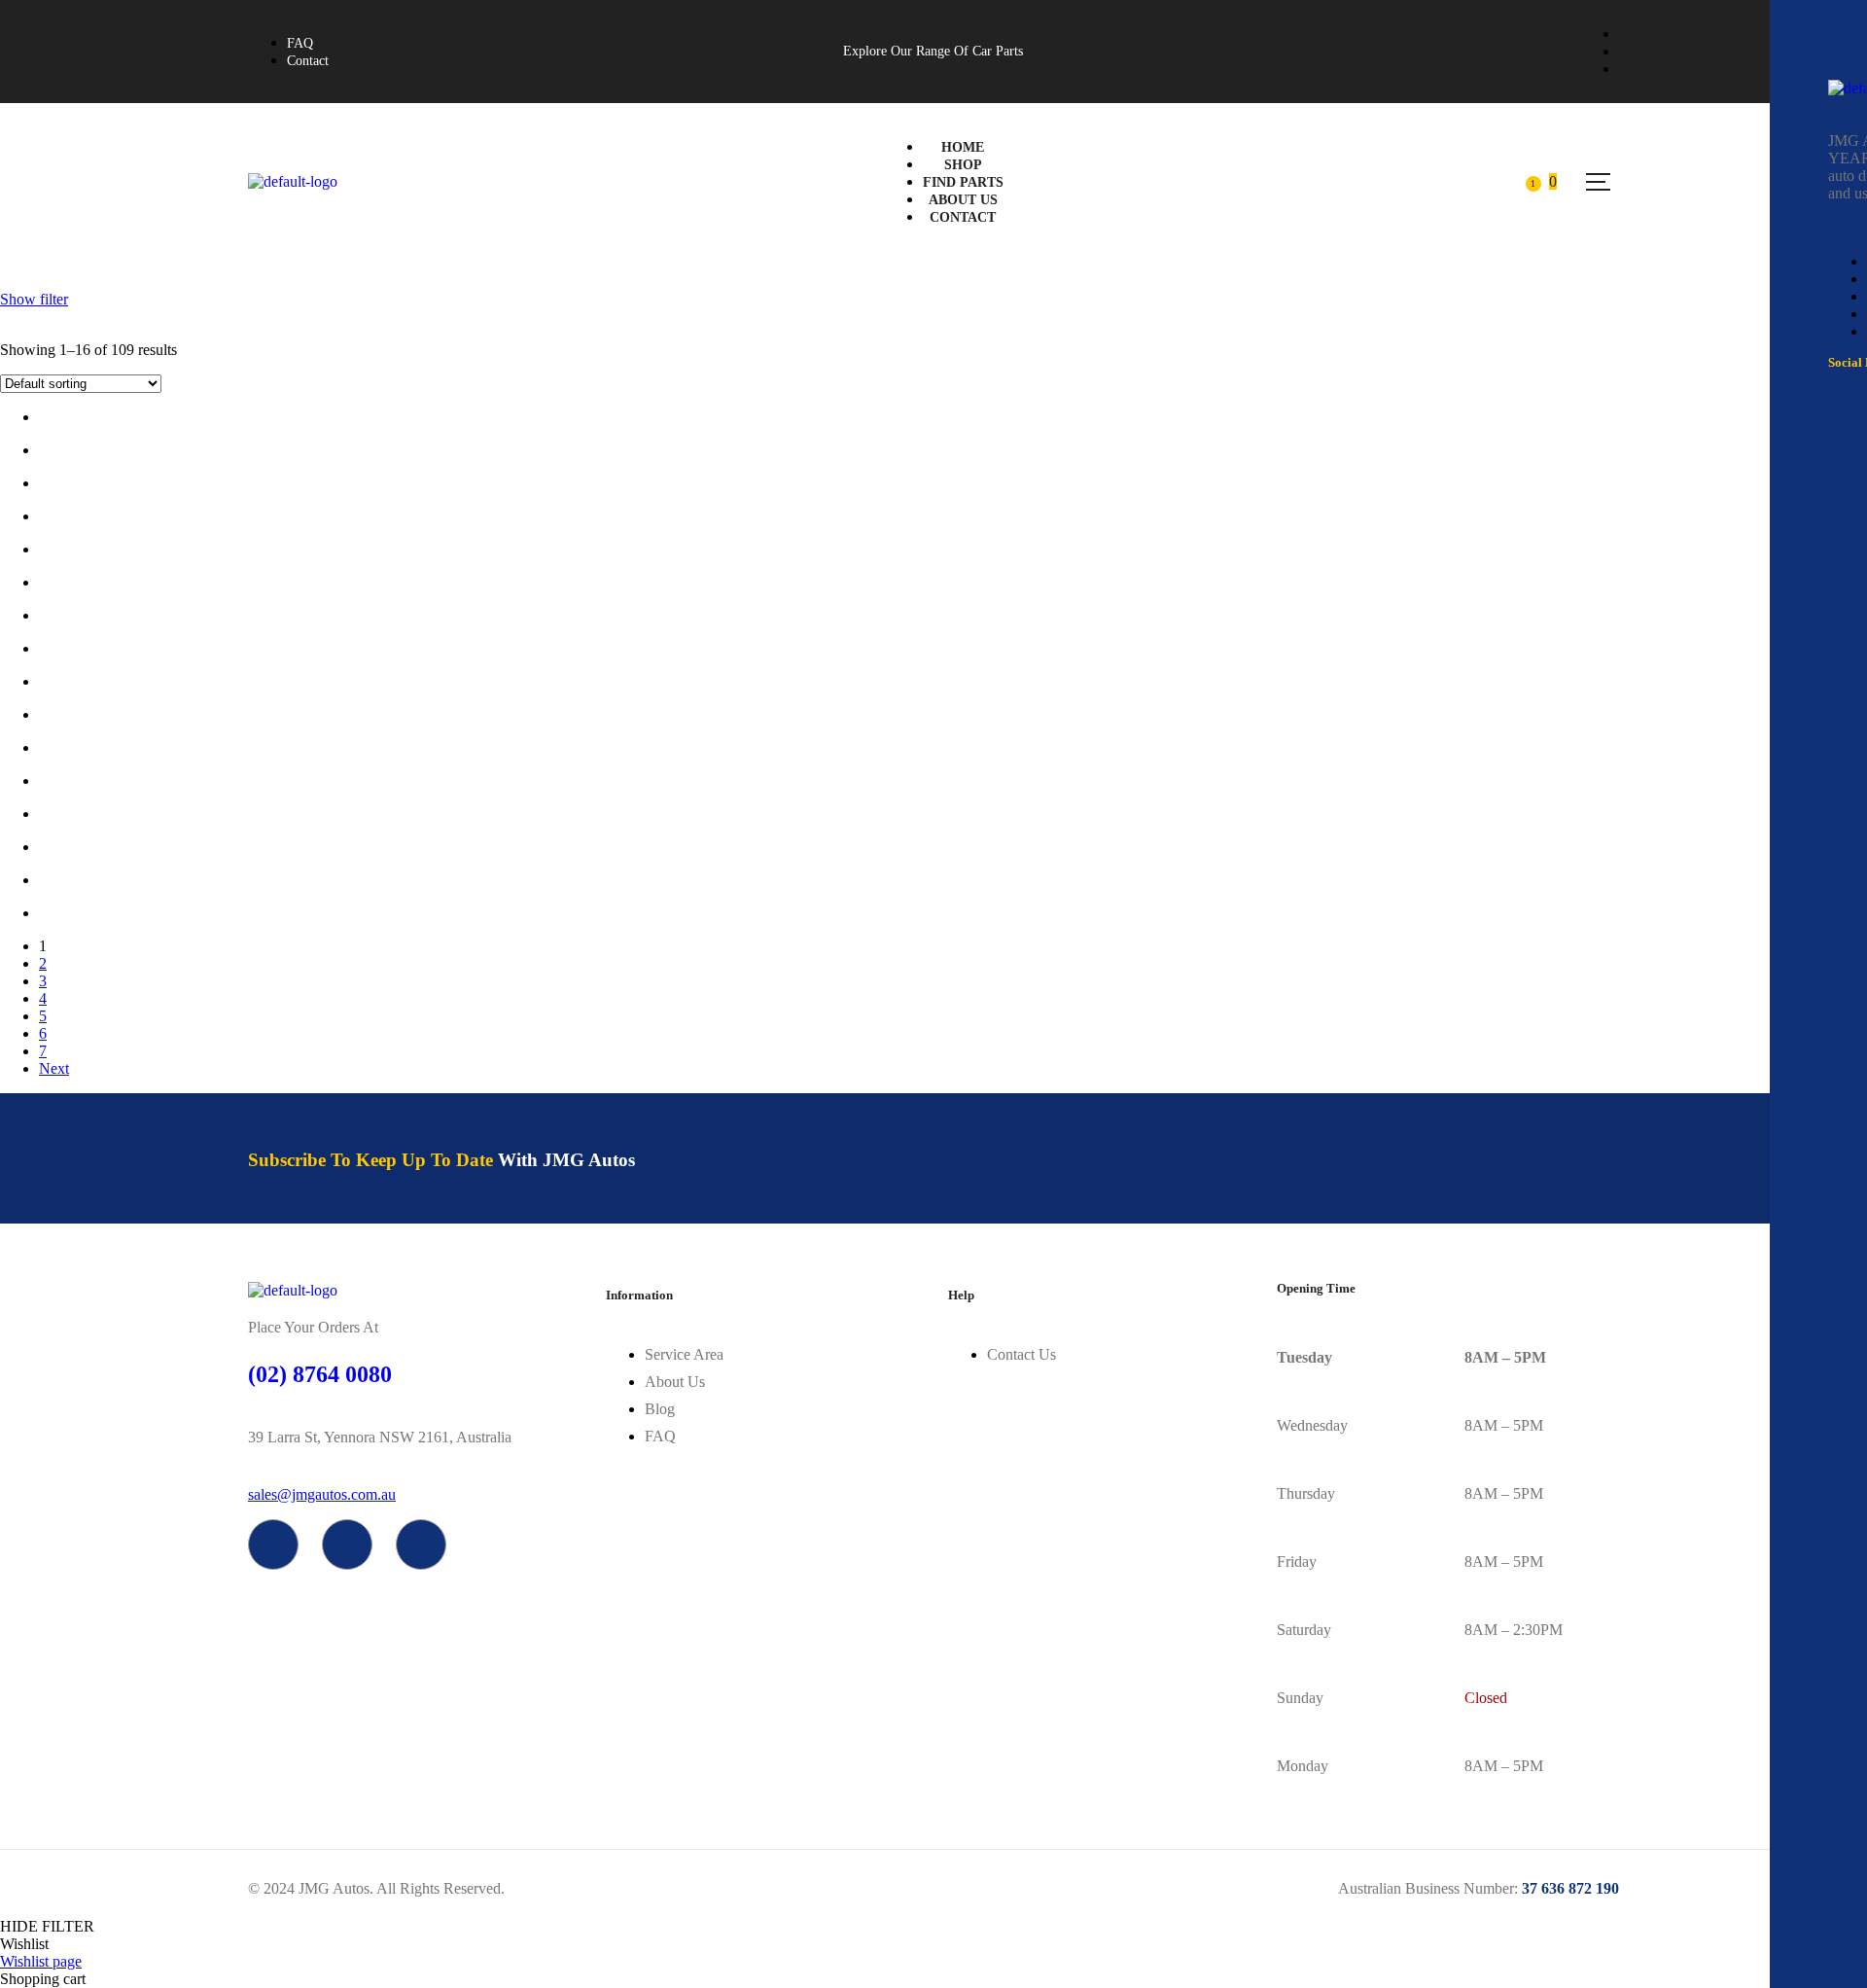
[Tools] (421, 1544)
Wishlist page (41, 1961)
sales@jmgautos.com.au (322, 1494)
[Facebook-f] (273, 1544)
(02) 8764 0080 (320, 1374)
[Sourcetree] (347, 1544)
